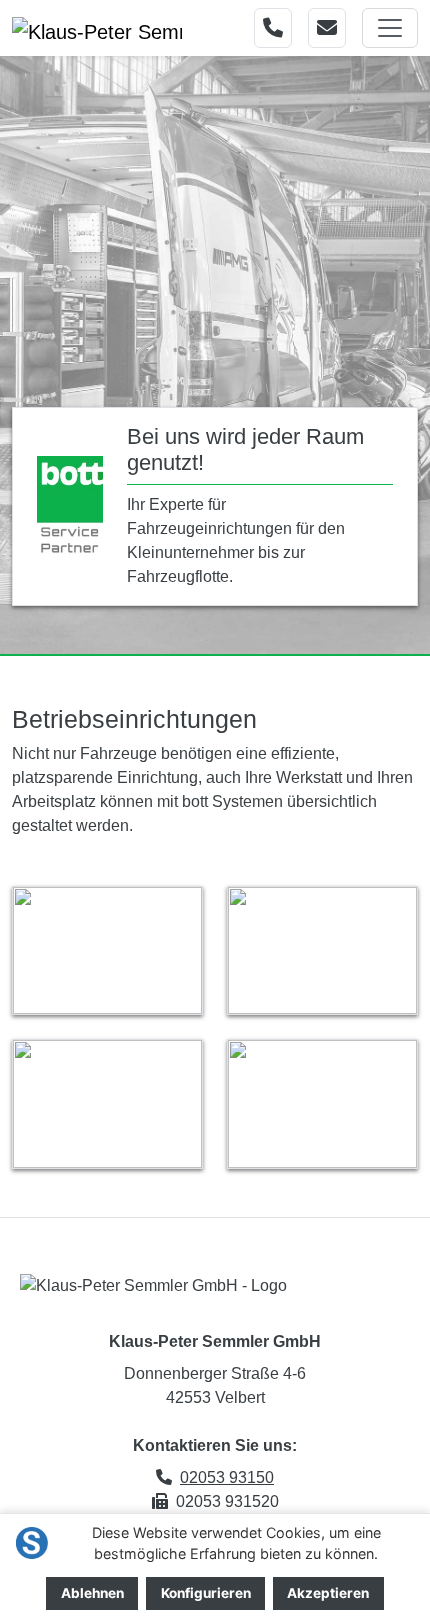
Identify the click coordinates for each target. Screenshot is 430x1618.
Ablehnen (92, 1593)
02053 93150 (227, 1477)
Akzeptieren (328, 1593)
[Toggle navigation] (390, 28)
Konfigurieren (206, 1593)
